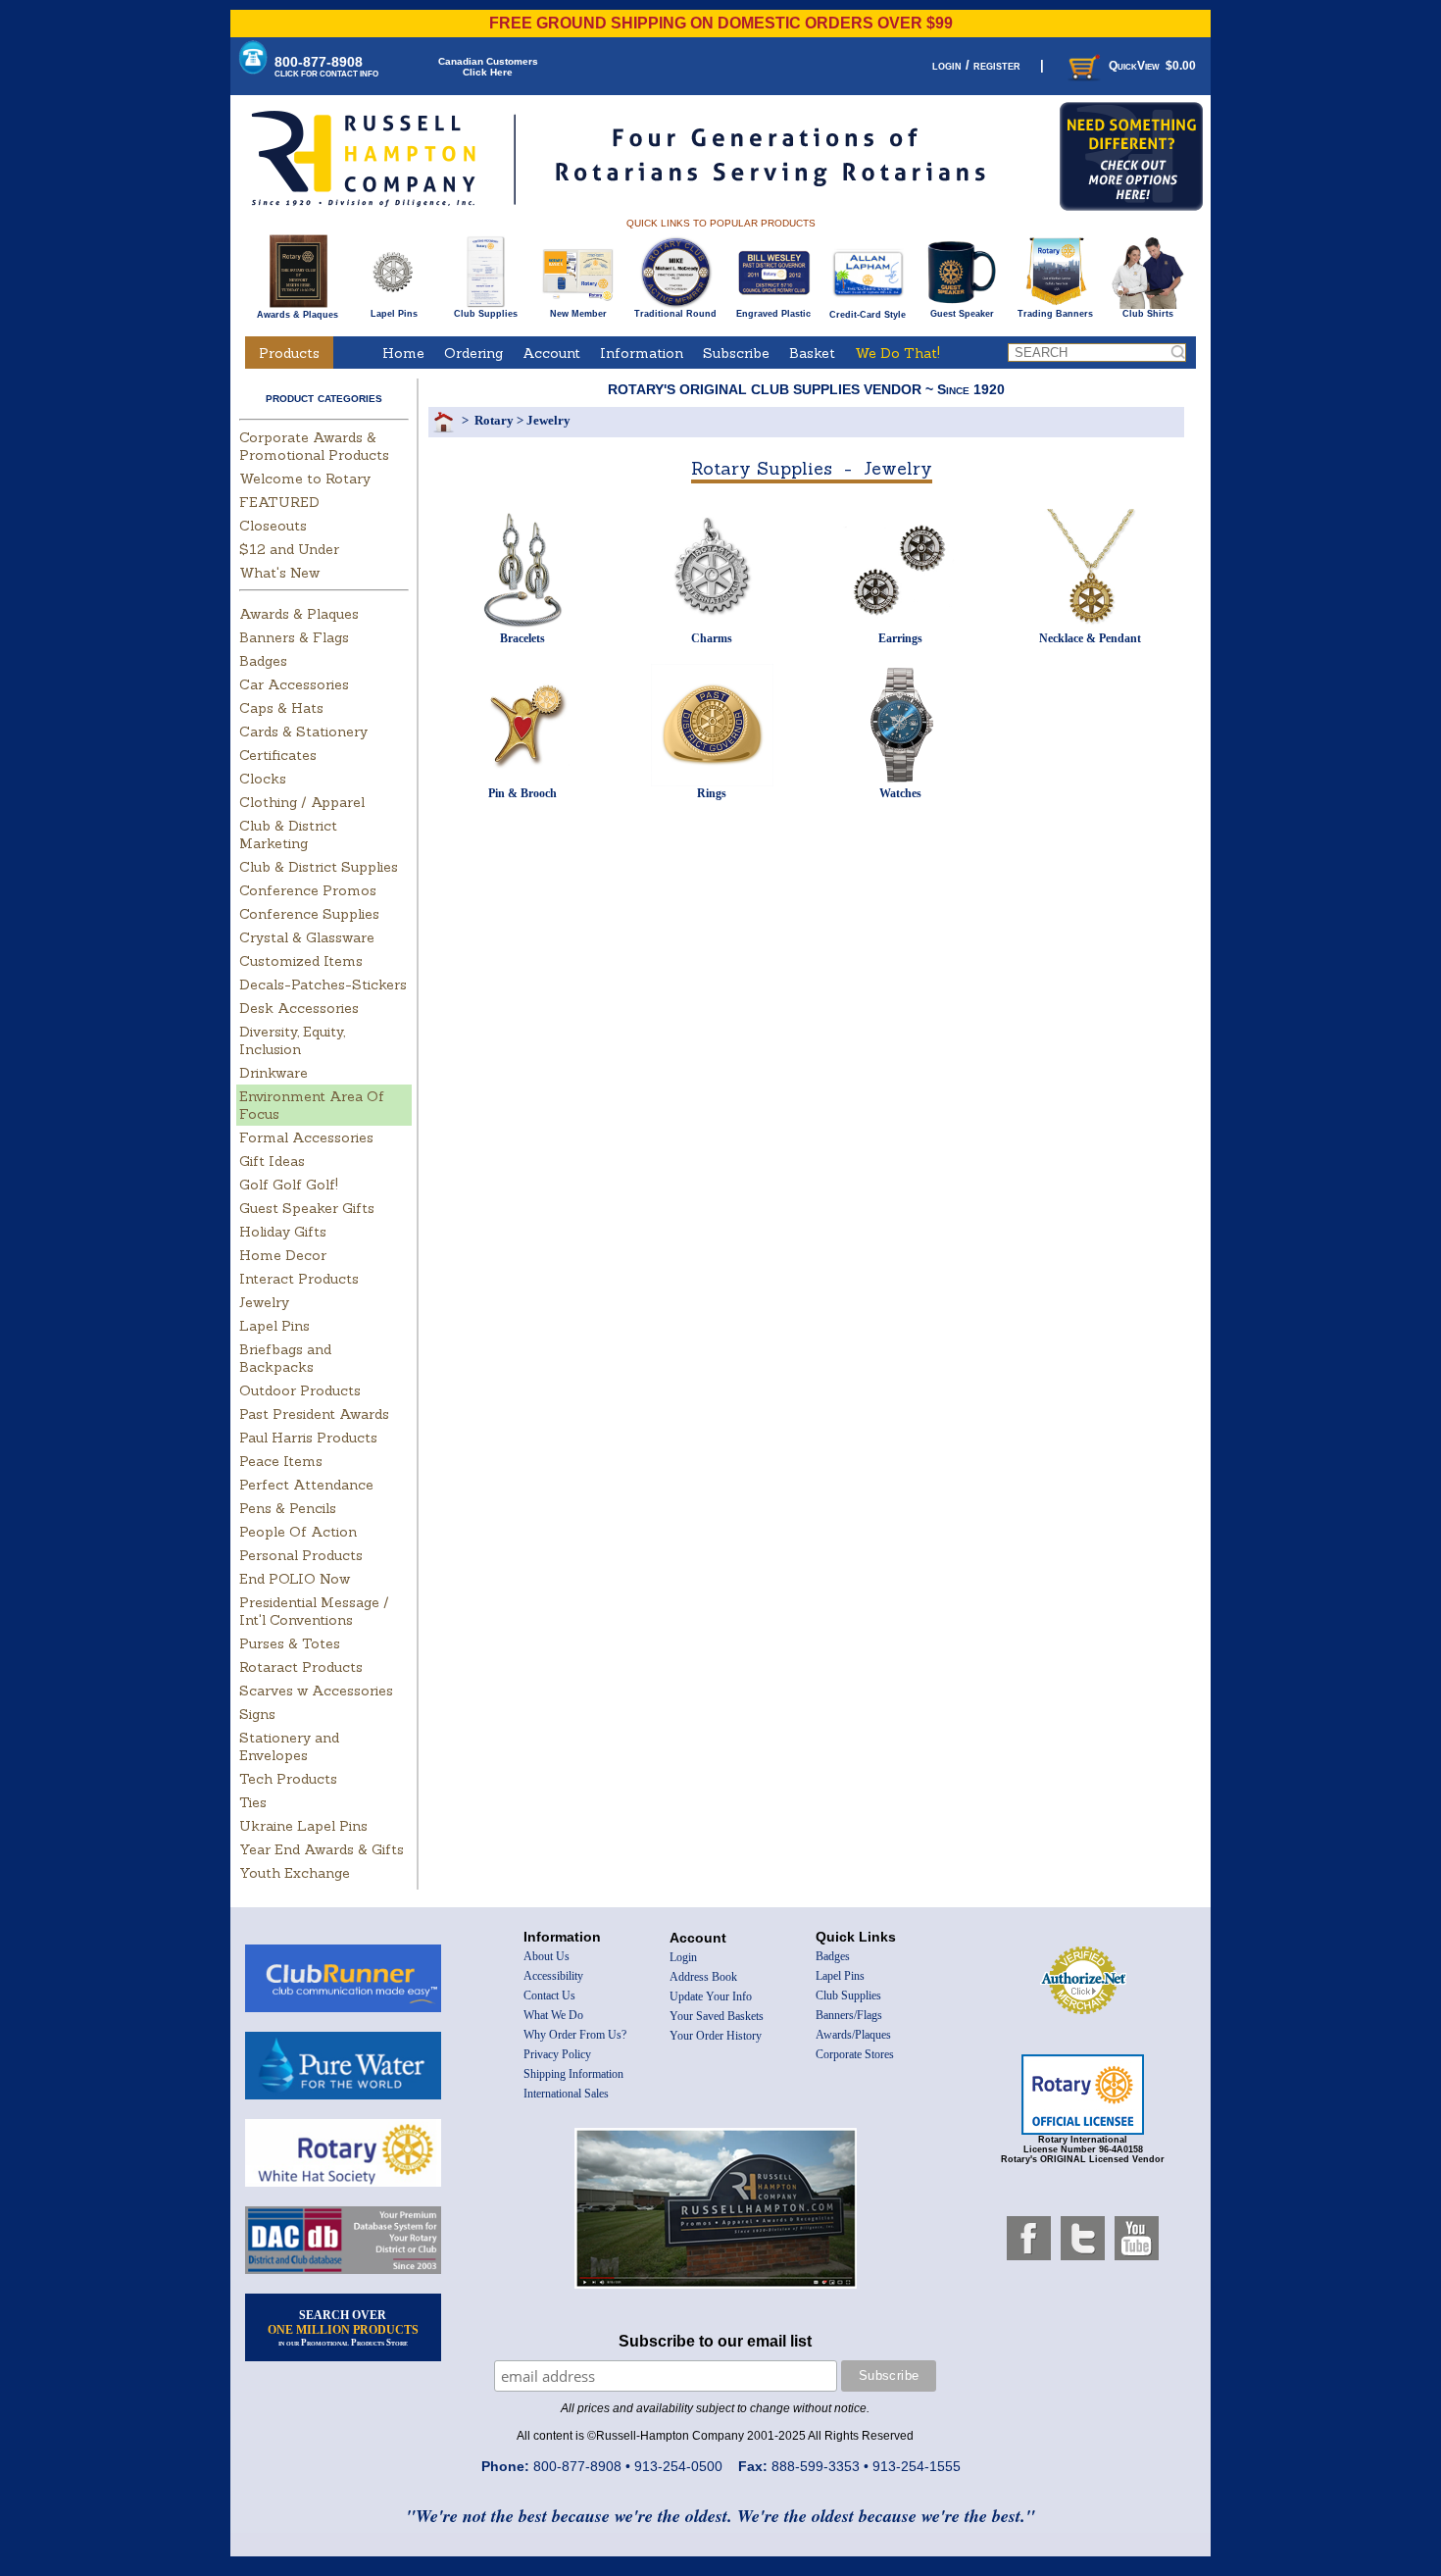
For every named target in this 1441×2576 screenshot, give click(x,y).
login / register (976, 65)
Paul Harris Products (308, 1438)
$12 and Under (289, 549)
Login (683, 1957)
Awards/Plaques (853, 2035)
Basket (812, 353)
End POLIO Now (295, 1579)
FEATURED (279, 502)
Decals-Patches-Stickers (323, 985)
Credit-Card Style (868, 315)
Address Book (703, 1977)
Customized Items (301, 961)
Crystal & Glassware (307, 937)
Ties (253, 1802)
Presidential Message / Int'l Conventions (314, 1611)
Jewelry (264, 1302)
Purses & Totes (290, 1643)
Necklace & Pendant (1090, 638)
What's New (279, 573)
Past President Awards (314, 1414)
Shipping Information (573, 2074)
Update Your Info (711, 1996)
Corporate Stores (855, 2054)
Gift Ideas (272, 1161)
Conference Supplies (309, 914)
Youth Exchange (295, 1873)
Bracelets (522, 638)
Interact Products (299, 1279)
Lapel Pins (394, 314)
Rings (712, 793)
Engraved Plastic (773, 314)
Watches (900, 793)
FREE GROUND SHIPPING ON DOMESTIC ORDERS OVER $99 (721, 23)
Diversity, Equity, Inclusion (292, 1040)
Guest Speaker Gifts (307, 1208)
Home (403, 353)
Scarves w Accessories (316, 1691)
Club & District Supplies (319, 867)
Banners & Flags (294, 637)
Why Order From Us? (575, 2035)
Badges (263, 661)
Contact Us (549, 1995)
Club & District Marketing (288, 834)
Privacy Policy (557, 2054)
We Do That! (897, 353)
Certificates (278, 755)
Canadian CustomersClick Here (488, 67)
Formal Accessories (306, 1137)
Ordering (473, 353)
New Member (578, 314)
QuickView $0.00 (1152, 66)
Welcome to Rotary (305, 479)
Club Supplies (486, 314)
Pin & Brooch (522, 793)
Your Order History (716, 2036)
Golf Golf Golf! (289, 1185)
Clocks (263, 779)
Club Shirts (1148, 314)
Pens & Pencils (288, 1508)
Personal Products (301, 1555)
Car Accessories (294, 684)
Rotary (494, 420)
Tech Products (288, 1779)
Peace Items (281, 1461)
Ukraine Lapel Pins (303, 1826)
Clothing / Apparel (302, 802)
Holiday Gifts (283, 1232)
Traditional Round (675, 314)
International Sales (566, 2094)
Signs (257, 1714)
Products (289, 353)
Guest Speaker (962, 314)
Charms (712, 638)
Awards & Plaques (298, 315)
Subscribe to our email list (715, 2341)
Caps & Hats (281, 708)
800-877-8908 (326, 66)
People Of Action (298, 1532)
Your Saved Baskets (717, 2016)
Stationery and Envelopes (289, 1746)
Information (642, 353)
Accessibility (553, 1976)
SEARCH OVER (343, 2328)
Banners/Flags (849, 2015)
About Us (547, 1956)
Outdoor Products (300, 1390)
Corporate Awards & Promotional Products (314, 446)
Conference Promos (308, 890)
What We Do (553, 2015)
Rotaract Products (301, 1667)
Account (551, 353)
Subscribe (736, 353)
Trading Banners (1055, 314)
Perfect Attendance (306, 1485)
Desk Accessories (299, 1008)
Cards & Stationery (303, 732)
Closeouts (273, 526)
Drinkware (273, 1073)
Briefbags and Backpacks (285, 1358)
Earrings (900, 638)
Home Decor (283, 1255)
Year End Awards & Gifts (322, 1849)
